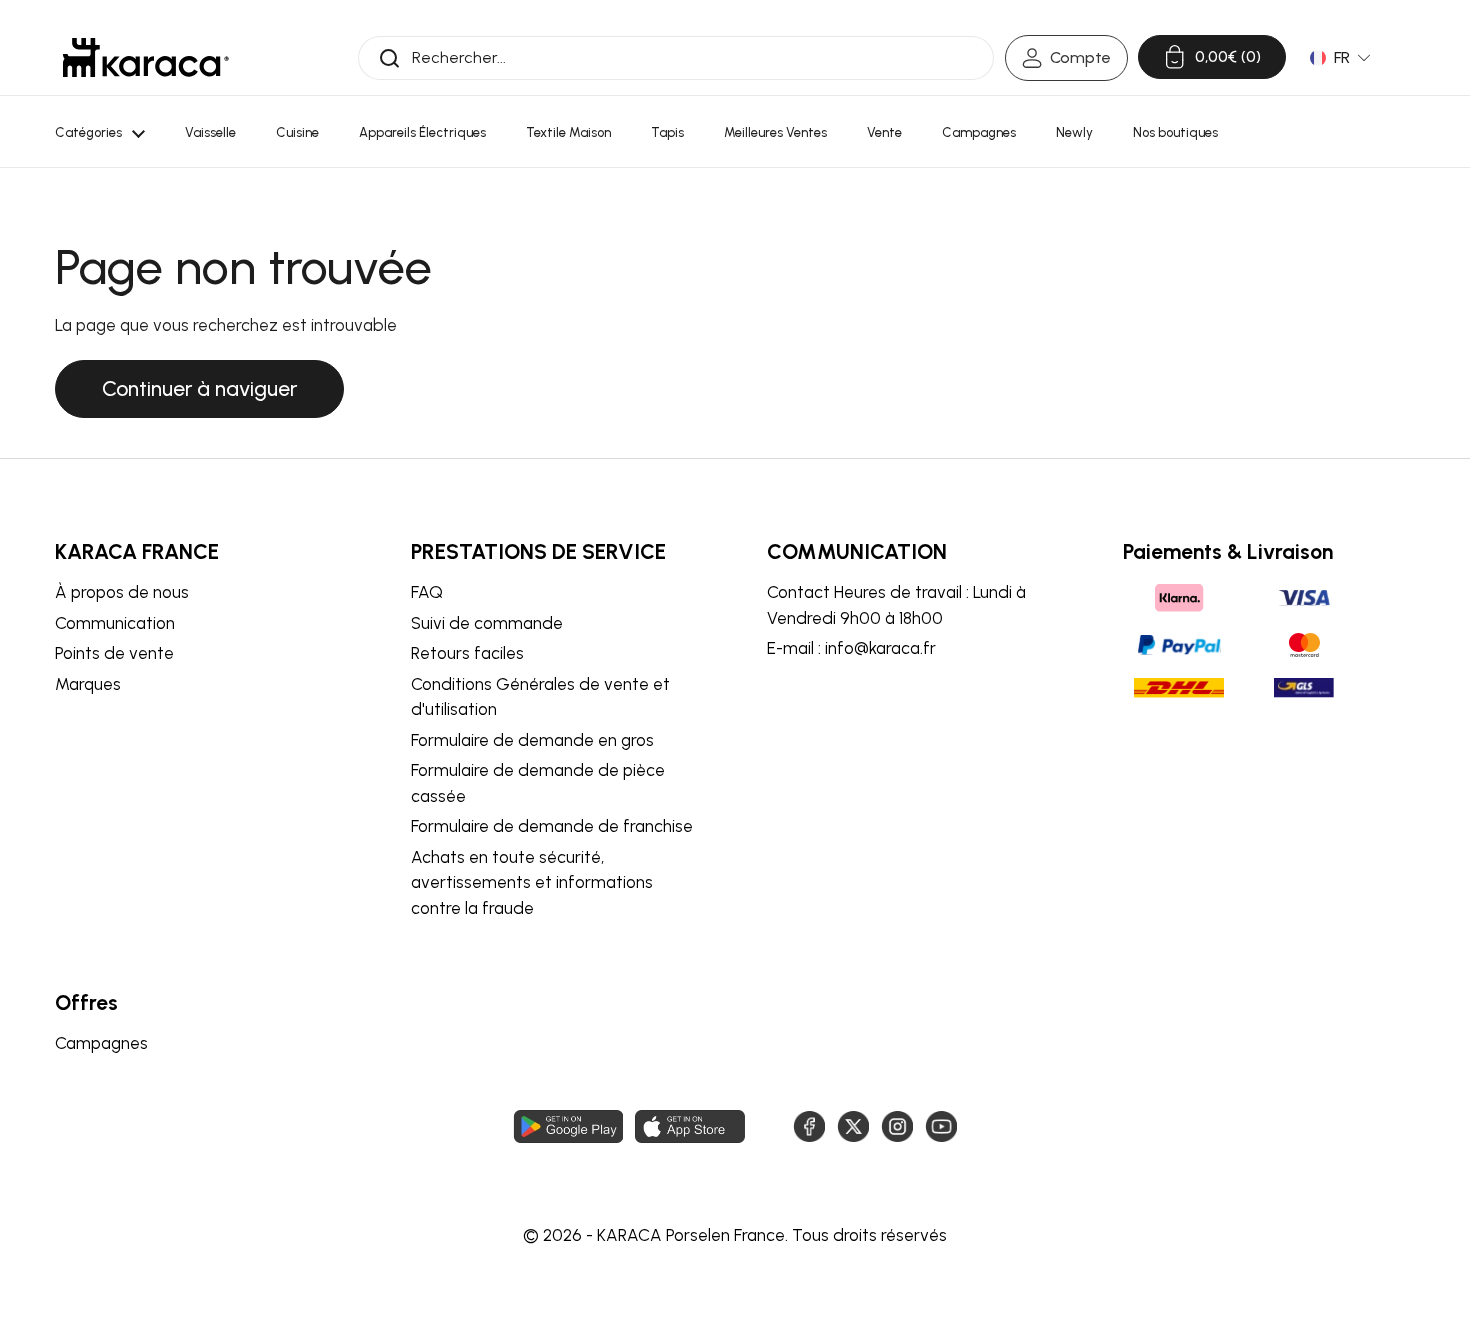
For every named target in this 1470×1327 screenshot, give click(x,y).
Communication (115, 623)
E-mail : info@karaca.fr (851, 648)
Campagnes (101, 1043)
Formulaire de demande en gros (532, 740)
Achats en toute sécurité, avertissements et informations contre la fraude (532, 882)
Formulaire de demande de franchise (552, 826)
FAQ (427, 592)
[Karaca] (146, 57)
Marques (88, 684)
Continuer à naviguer (199, 388)
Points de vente (114, 653)
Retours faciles (467, 653)
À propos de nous (122, 592)
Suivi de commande (487, 623)
